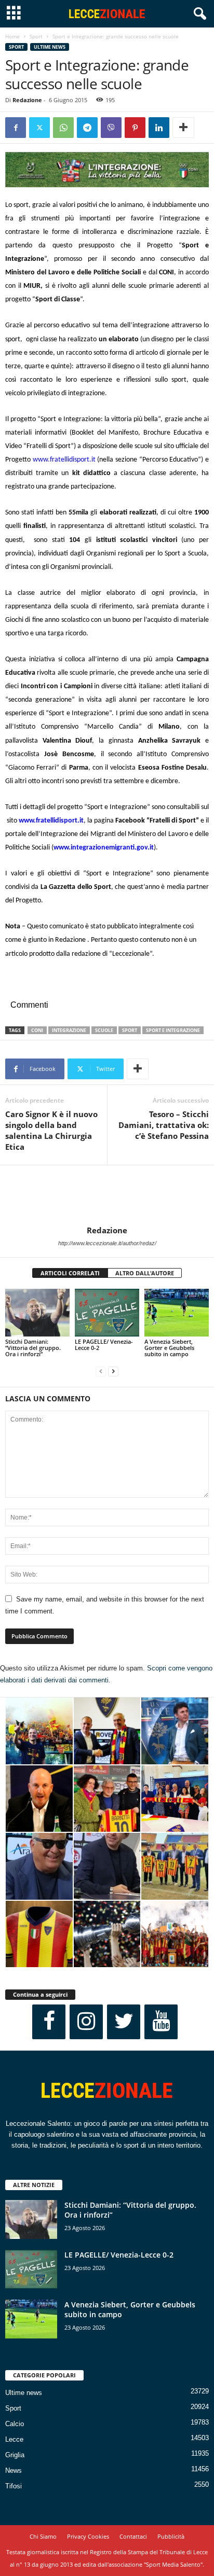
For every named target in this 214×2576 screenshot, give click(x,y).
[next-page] (113, 1371)
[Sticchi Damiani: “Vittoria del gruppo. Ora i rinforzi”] (37, 1313)
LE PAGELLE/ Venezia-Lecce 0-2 (104, 1345)
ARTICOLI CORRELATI (70, 1273)
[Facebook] (16, 128)
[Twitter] (39, 128)
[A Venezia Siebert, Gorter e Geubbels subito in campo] (177, 1313)
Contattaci (133, 2536)
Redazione (27, 100)
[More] (183, 128)
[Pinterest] (135, 128)
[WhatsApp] (63, 128)
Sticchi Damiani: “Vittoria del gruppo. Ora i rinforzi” (33, 1348)
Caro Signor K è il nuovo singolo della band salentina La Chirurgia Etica (51, 1130)
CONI (37, 1030)
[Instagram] (86, 2022)
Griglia (15, 2455)
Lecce (14, 2439)
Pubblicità (171, 2536)
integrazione (69, 1030)
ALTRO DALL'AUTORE (145, 1273)
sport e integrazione (173, 1030)
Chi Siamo (43, 2536)
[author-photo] (107, 1195)
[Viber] (111, 128)
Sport (36, 36)
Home (12, 36)
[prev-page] (101, 1371)
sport (130, 1030)
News (14, 2470)
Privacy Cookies (88, 2536)
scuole (104, 1030)
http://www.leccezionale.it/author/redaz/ (107, 1243)
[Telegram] (87, 128)
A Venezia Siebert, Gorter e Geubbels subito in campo (169, 1348)
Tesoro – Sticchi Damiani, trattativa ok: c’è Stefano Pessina (164, 1125)
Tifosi (14, 2486)
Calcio (15, 2424)
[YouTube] (161, 2022)
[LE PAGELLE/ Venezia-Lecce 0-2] (107, 1313)
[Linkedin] (159, 128)
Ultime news (50, 47)
